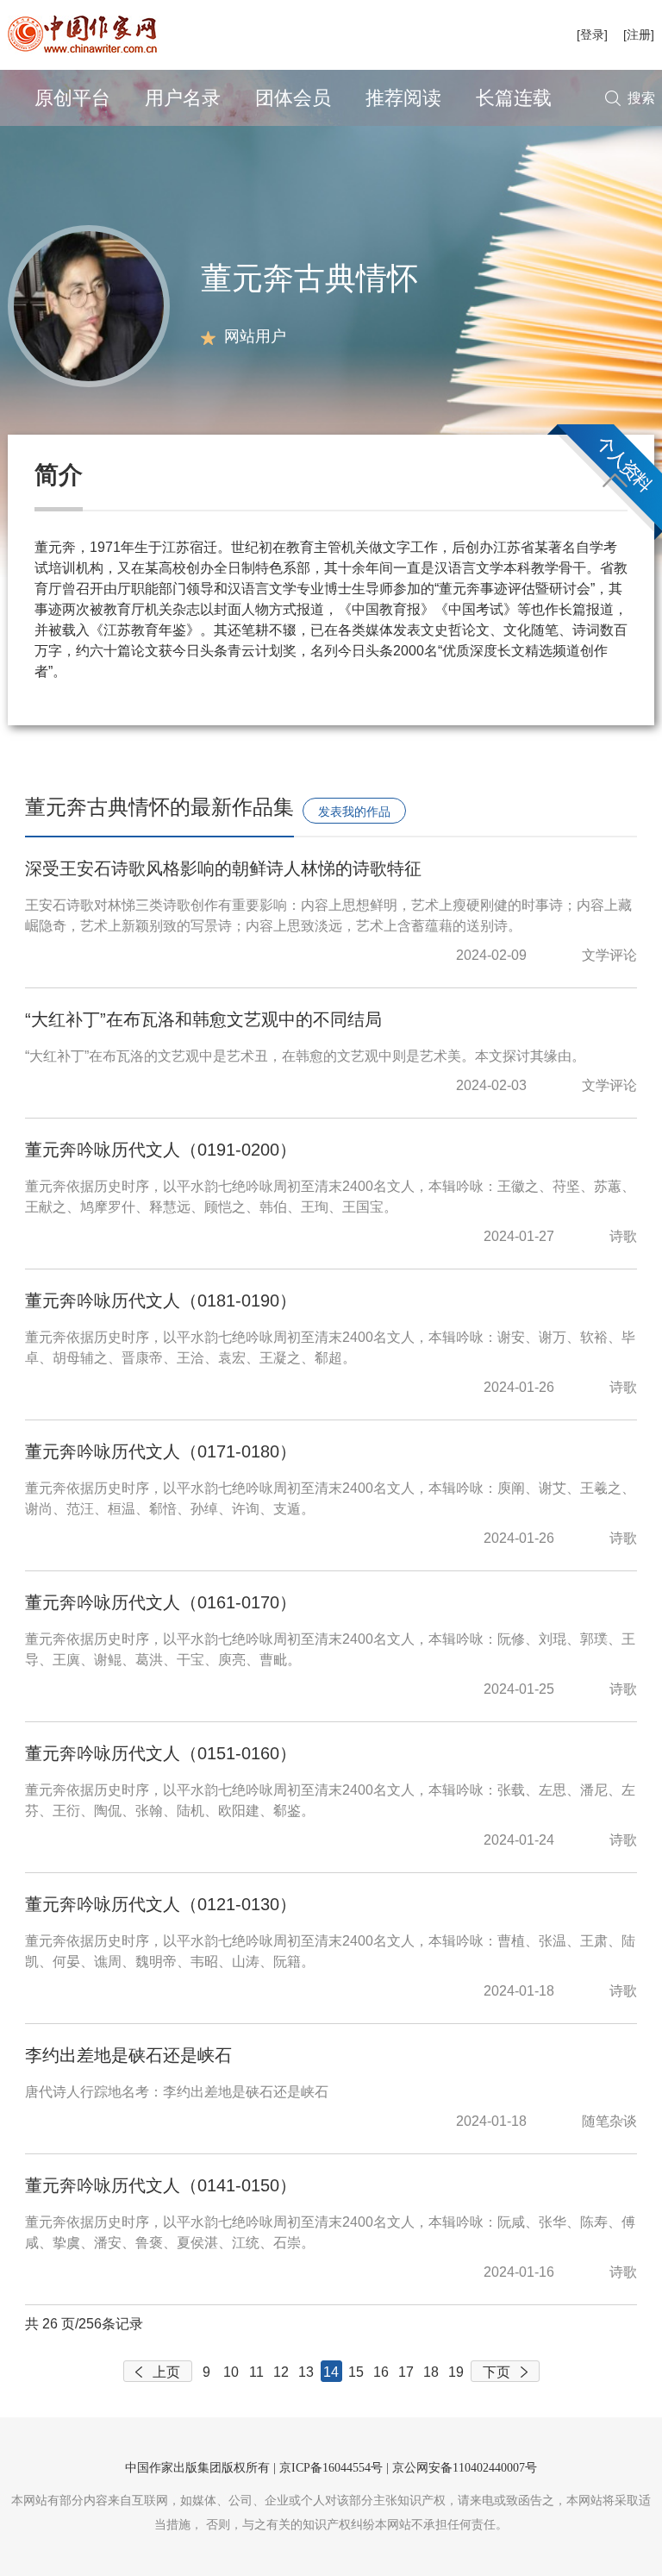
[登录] (592, 34)
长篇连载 (514, 98)
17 (406, 2372)
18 (431, 2372)
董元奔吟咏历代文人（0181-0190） (161, 1301)
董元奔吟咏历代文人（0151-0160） (161, 1753)
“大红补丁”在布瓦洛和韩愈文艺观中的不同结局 (203, 1019)
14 (331, 2372)
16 (381, 2372)
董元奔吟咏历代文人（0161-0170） (161, 1602)
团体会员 (293, 98)
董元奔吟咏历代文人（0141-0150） (161, 2185)
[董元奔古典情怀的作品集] (89, 305)
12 (281, 2372)
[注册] (639, 34)
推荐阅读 (403, 98)
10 (231, 2372)
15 (356, 2372)
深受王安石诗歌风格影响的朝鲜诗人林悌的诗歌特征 (223, 868)
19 (456, 2372)
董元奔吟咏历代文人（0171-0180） (161, 1451)
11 (256, 2372)
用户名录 (183, 98)
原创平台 (72, 98)
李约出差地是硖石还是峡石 (128, 2055)
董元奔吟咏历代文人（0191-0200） (161, 1150)
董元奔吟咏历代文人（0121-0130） (161, 1904)
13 (306, 2372)
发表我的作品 (354, 812)
